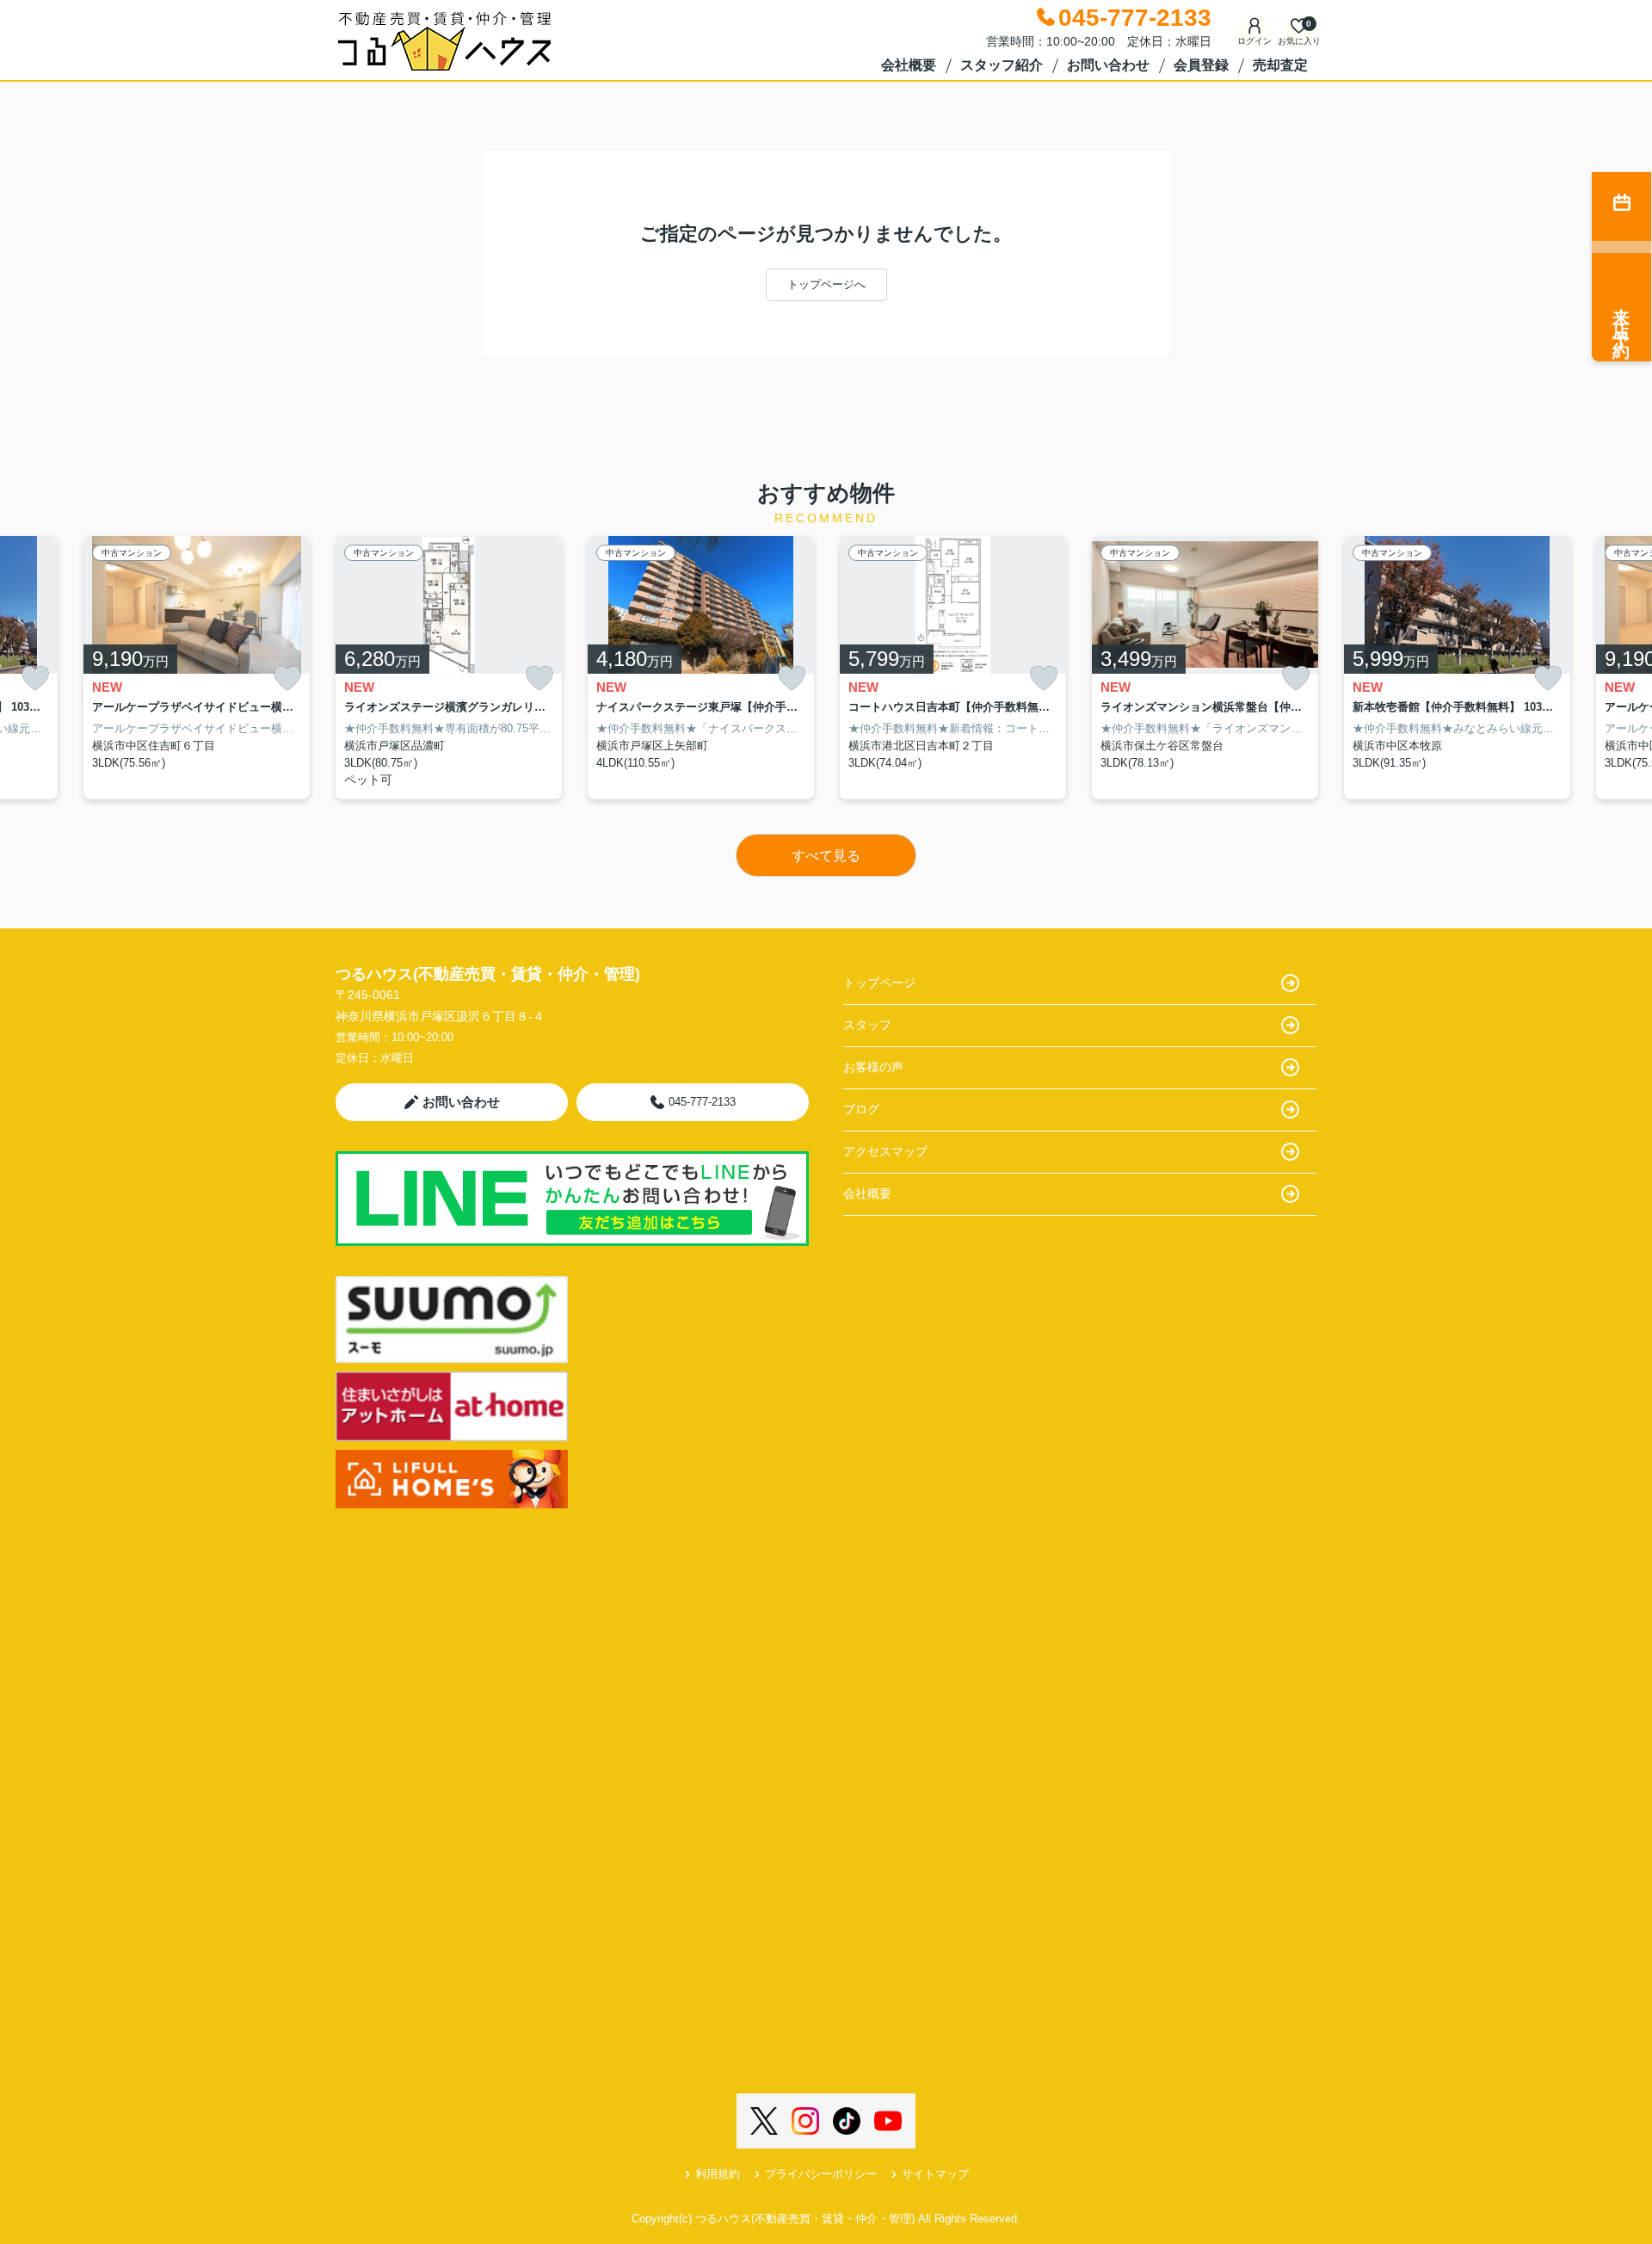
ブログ (861, 1109)
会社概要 (909, 65)
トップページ (879, 983)
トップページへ (826, 284)
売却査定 (1280, 65)
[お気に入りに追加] (35, 678)
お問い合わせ (1108, 65)
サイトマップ (935, 2174)
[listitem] (449, 668)
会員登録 (1201, 65)
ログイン (1254, 41)
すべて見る (826, 856)
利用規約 (718, 2174)
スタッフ (867, 1025)
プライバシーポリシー (821, 2174)
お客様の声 (873, 1067)
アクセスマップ (885, 1151)
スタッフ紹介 (1002, 65)
